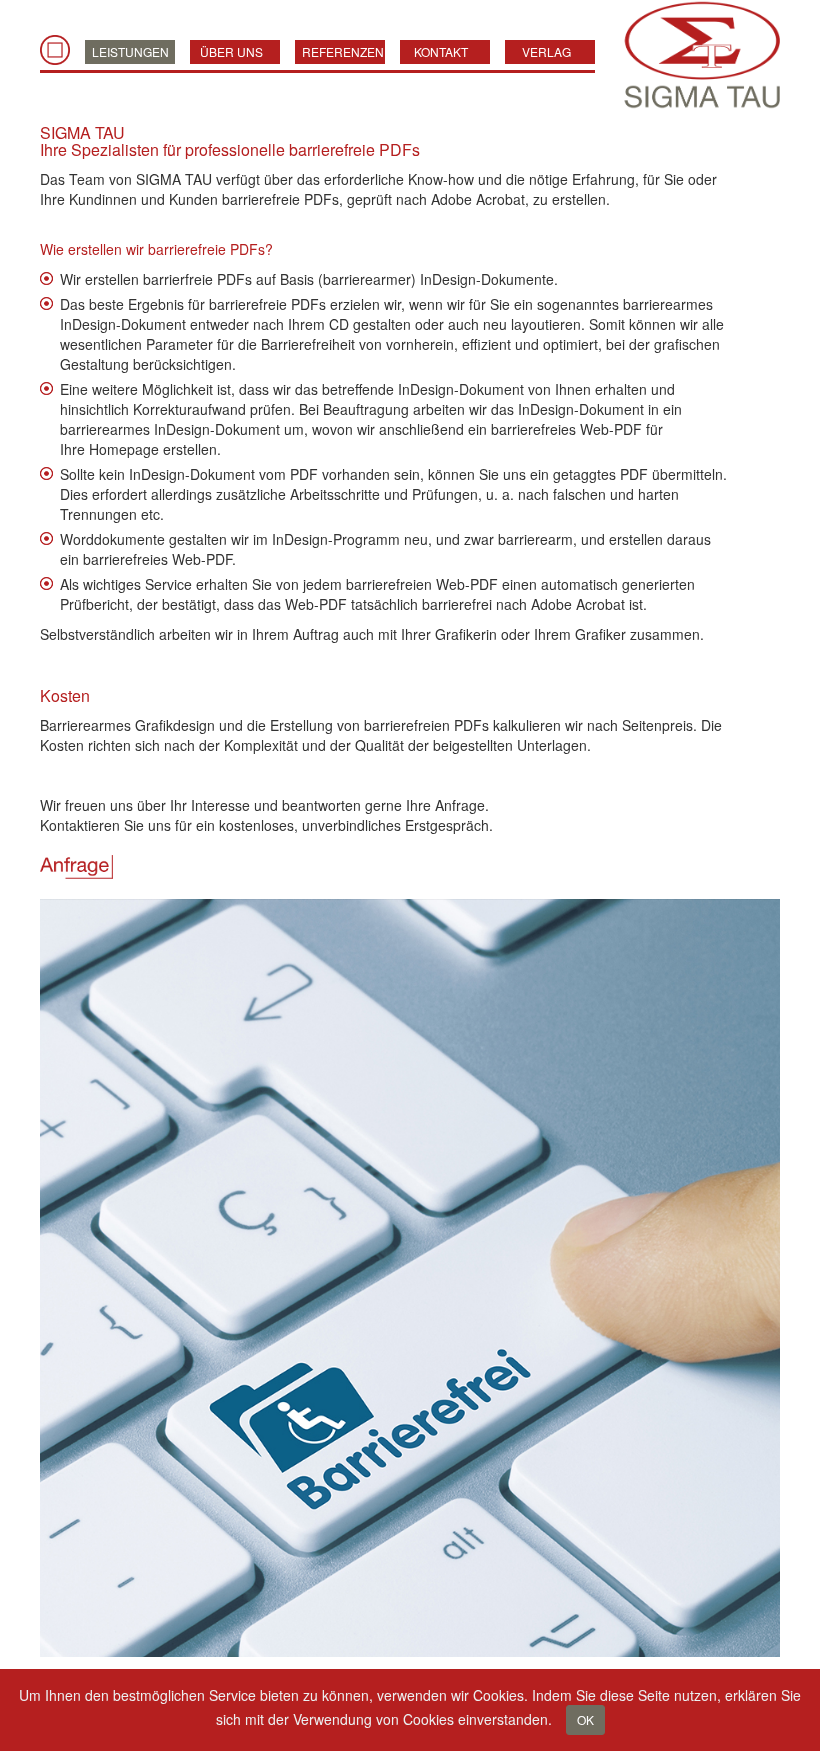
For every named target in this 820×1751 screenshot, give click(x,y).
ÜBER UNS (231, 51)
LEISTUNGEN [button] (130, 51)
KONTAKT (441, 51)
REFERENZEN (343, 51)
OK (585, 1719)
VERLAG (546, 51)
